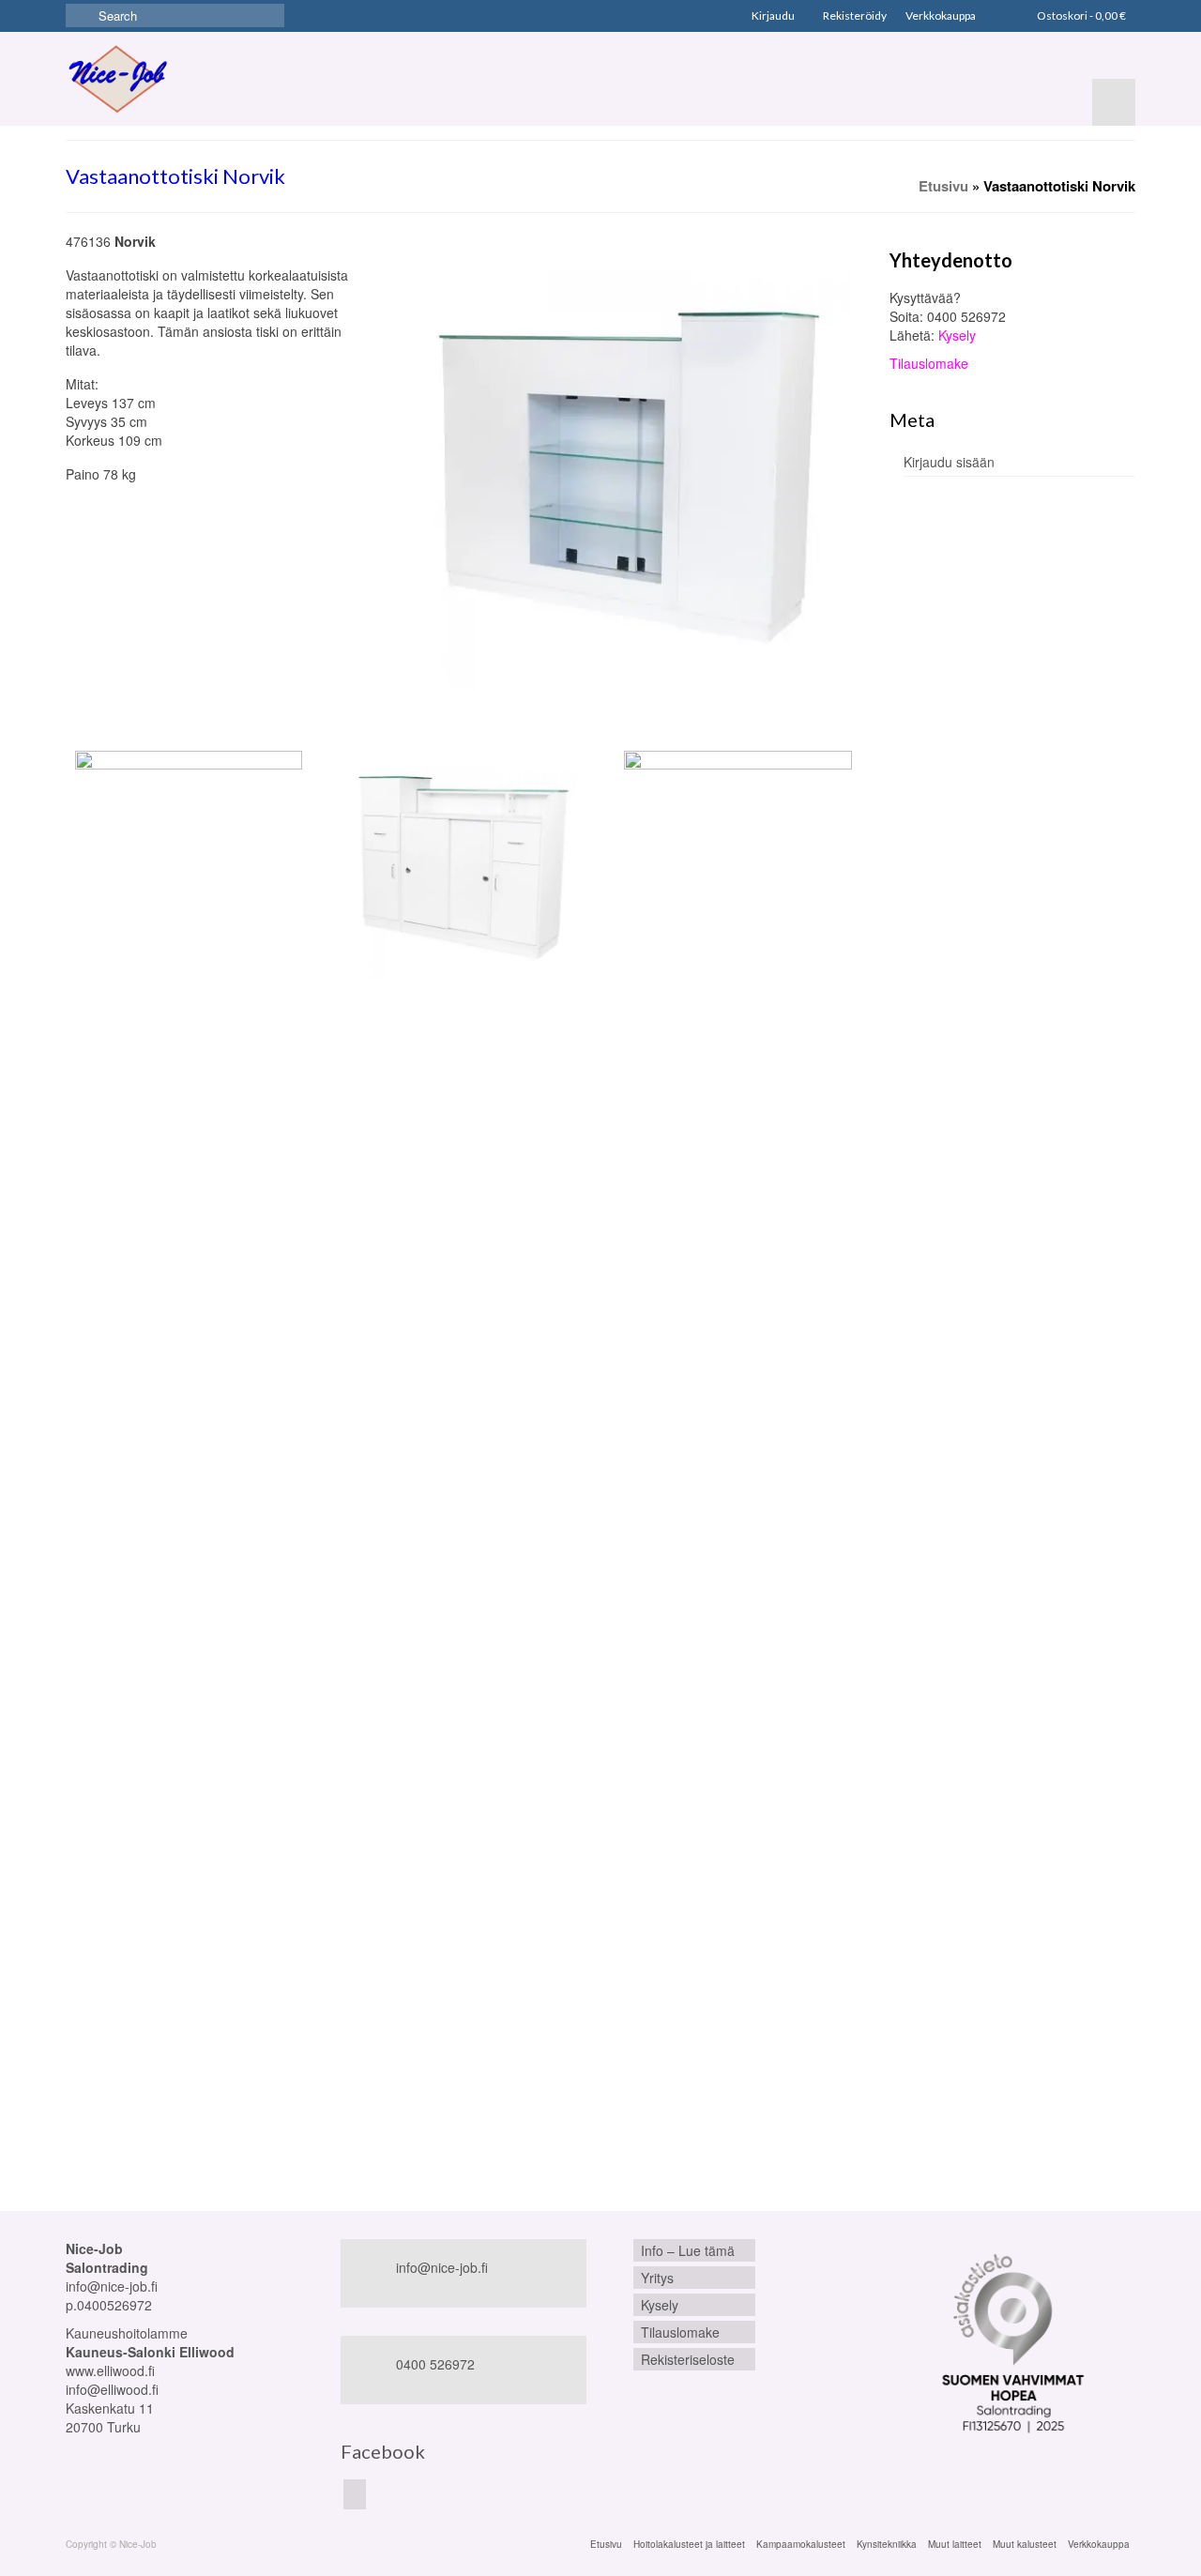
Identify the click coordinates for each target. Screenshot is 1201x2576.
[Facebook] (355, 2494)
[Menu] (1114, 102)
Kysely (957, 335)
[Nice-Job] (117, 79)
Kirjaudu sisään (949, 462)
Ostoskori (1080, 15)
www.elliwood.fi (110, 2370)
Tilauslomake (929, 363)
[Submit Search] (80, 15)
